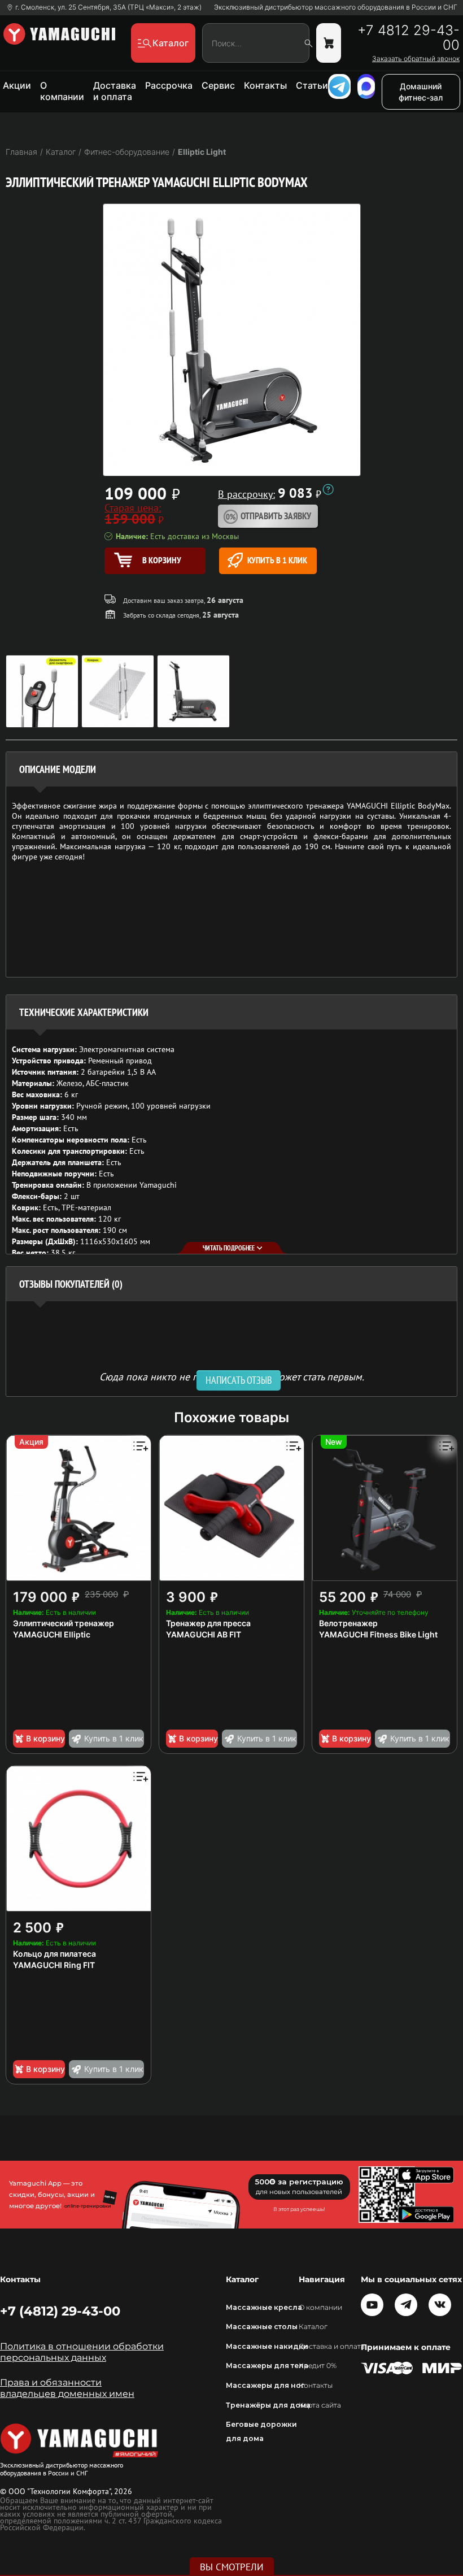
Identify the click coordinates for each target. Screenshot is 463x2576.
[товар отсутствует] (329, 43)
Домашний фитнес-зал (421, 92)
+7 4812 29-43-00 (409, 38)
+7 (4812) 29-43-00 (60, 2311)
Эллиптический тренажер (64, 1623)
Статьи (312, 85)
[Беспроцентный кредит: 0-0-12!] (328, 489)
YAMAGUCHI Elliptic (52, 1634)
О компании (62, 91)
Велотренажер (348, 1623)
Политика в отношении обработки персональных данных (82, 2352)
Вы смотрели (232, 2567)
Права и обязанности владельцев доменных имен (67, 2388)
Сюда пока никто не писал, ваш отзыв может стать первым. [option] (232, 1376)
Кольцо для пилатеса (54, 1954)
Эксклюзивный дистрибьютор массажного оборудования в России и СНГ (336, 7)
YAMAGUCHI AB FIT (204, 1634)
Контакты (265, 85)
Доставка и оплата (115, 91)
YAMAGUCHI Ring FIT (54, 1965)
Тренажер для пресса (208, 1623)
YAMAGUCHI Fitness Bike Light (378, 1634)
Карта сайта (320, 2405)
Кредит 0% (318, 2366)
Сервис (218, 85)
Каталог (313, 2327)
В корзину (45, 1738)
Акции (17, 85)
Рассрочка (169, 85)
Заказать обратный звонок (416, 59)
